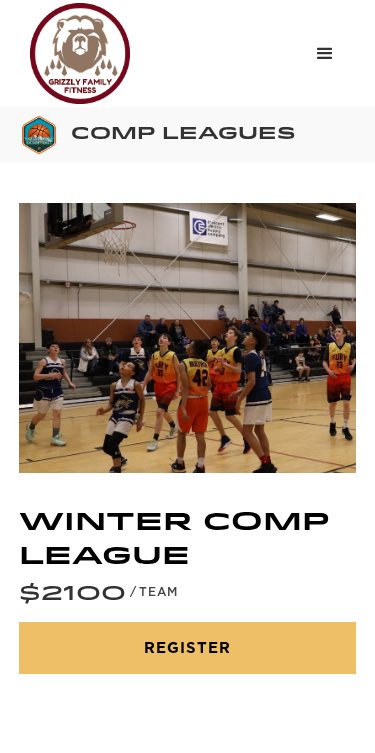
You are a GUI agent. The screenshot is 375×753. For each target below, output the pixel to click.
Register (187, 648)
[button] (325, 54)
